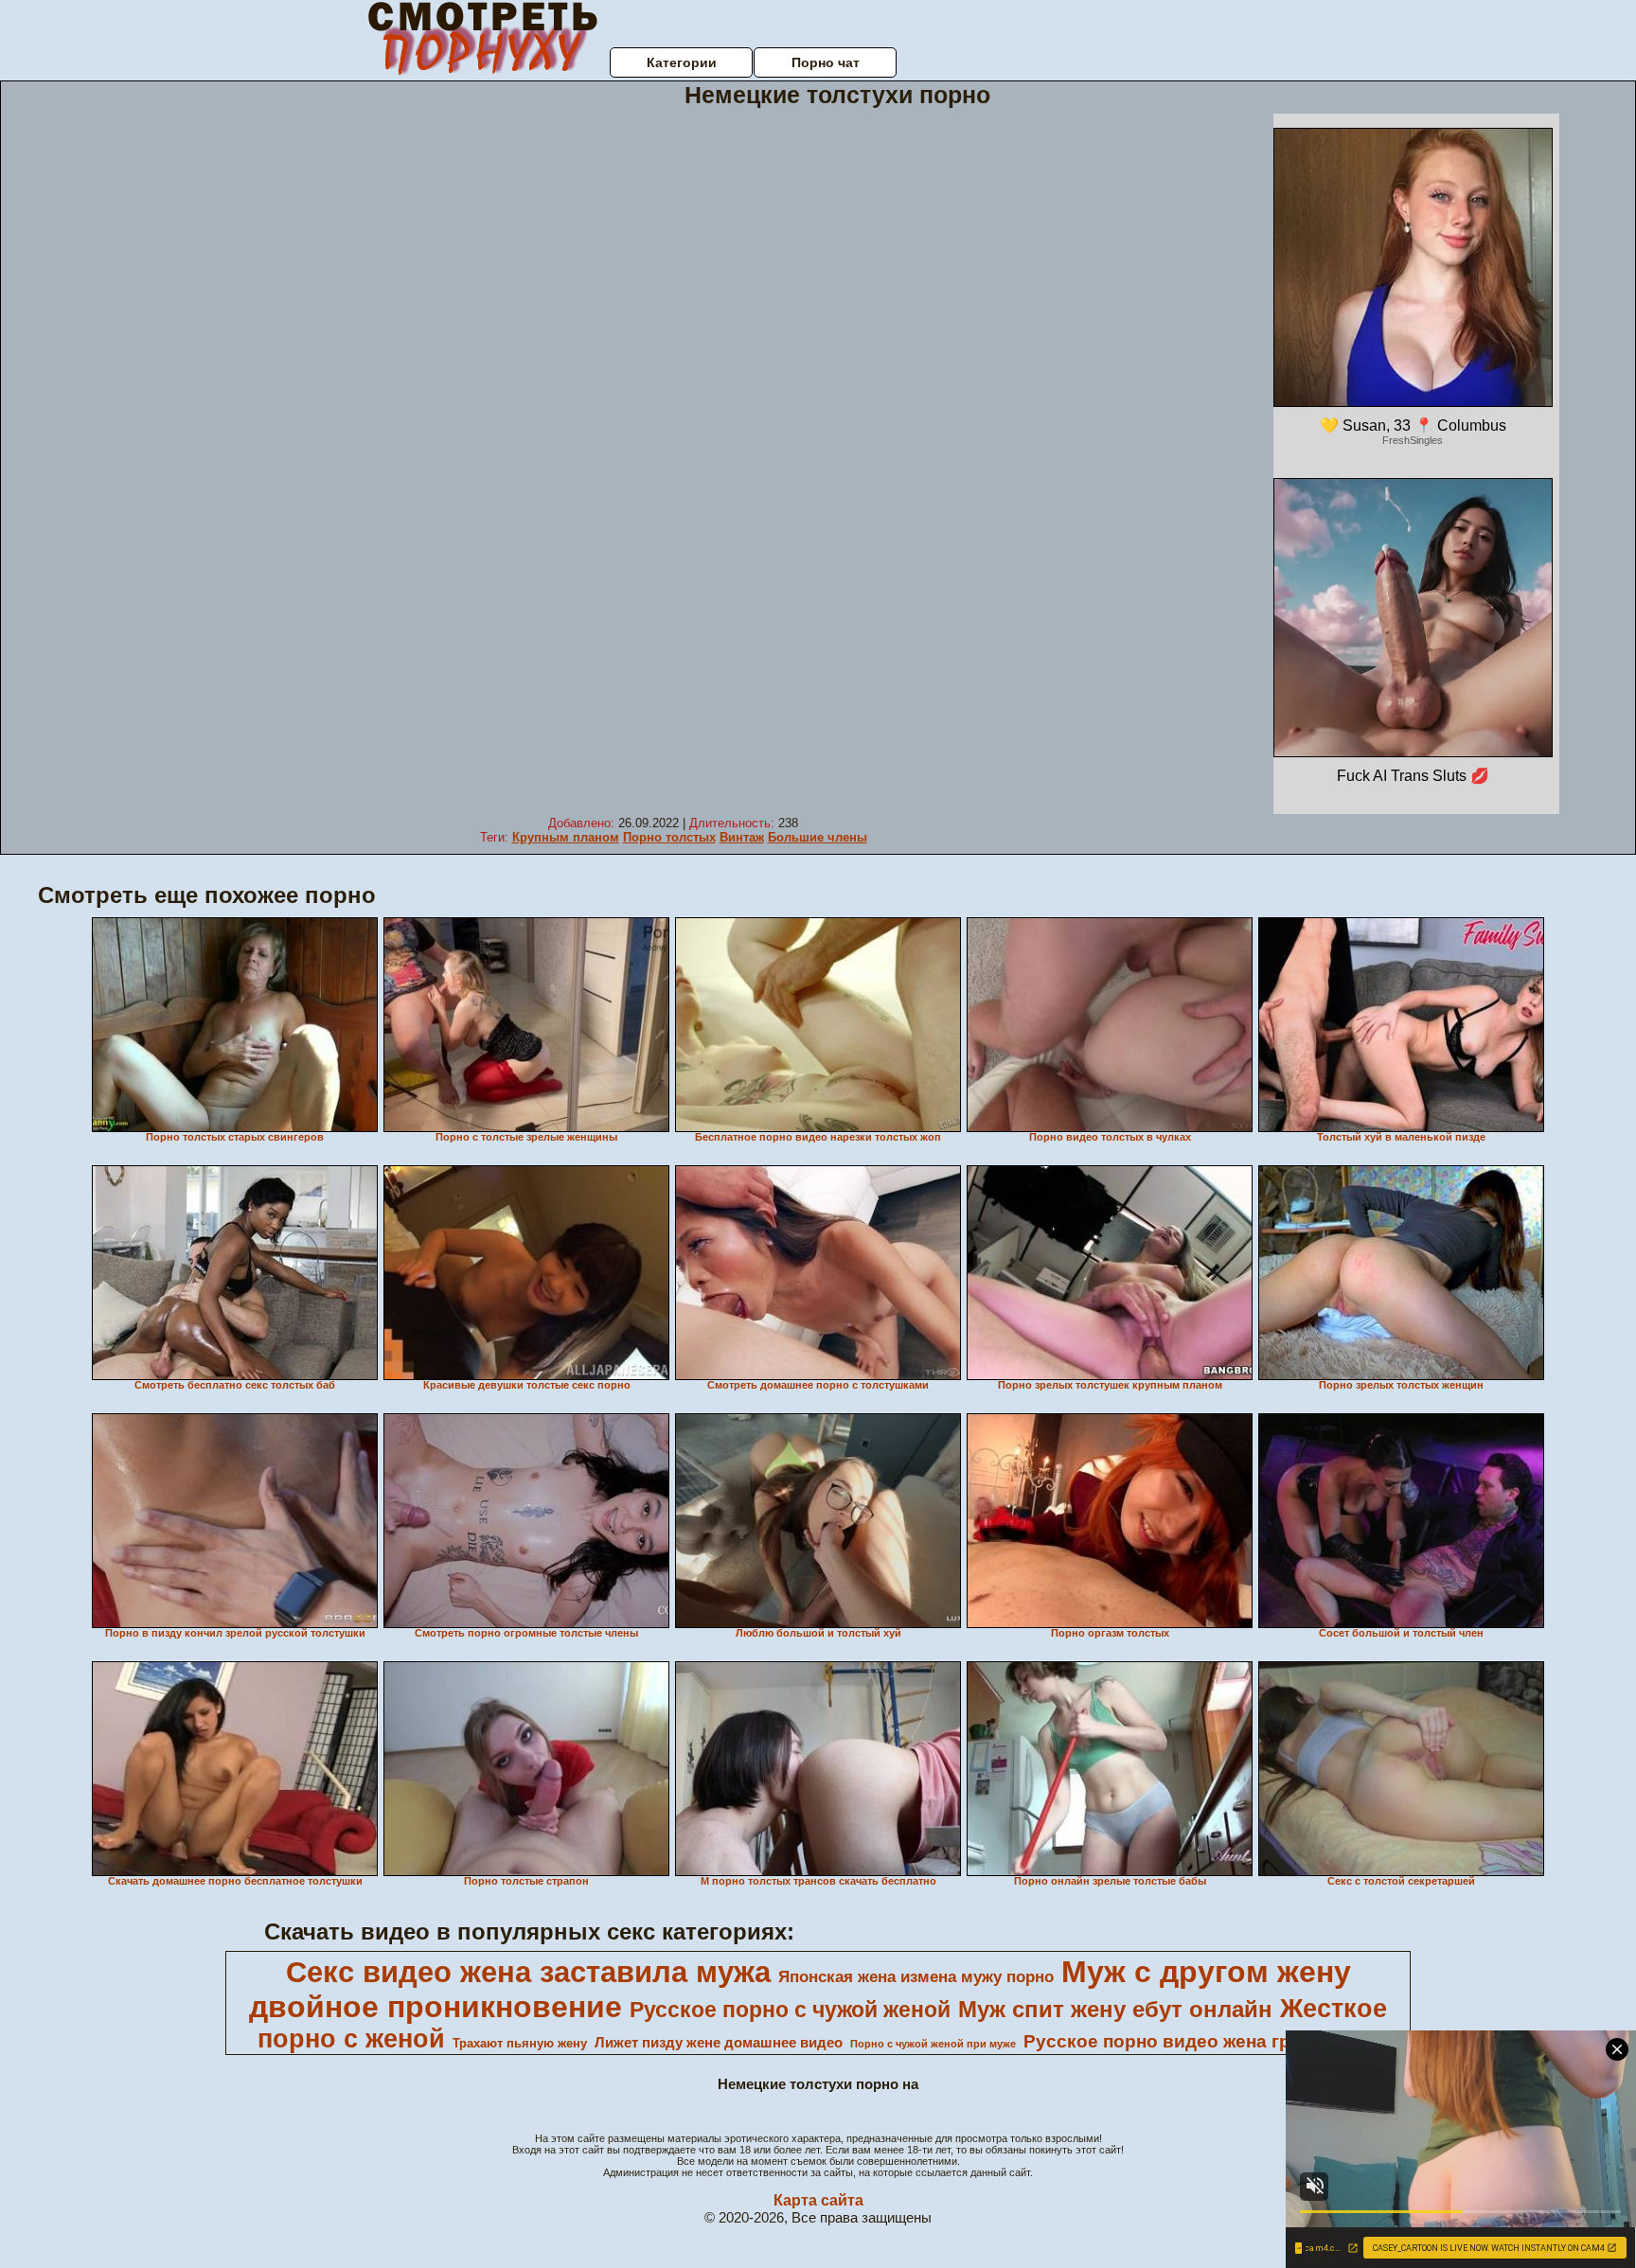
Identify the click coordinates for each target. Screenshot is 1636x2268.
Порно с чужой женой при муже (933, 2044)
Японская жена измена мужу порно (916, 1976)
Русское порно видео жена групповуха (1200, 2041)
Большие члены (818, 837)
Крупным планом (566, 837)
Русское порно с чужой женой (790, 2010)
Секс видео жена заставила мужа (528, 1972)
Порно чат (826, 62)
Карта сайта (818, 2200)
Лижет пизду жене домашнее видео (719, 2043)
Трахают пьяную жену (520, 2043)
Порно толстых (669, 837)
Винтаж (742, 837)
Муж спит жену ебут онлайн (1115, 2009)
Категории (682, 62)
